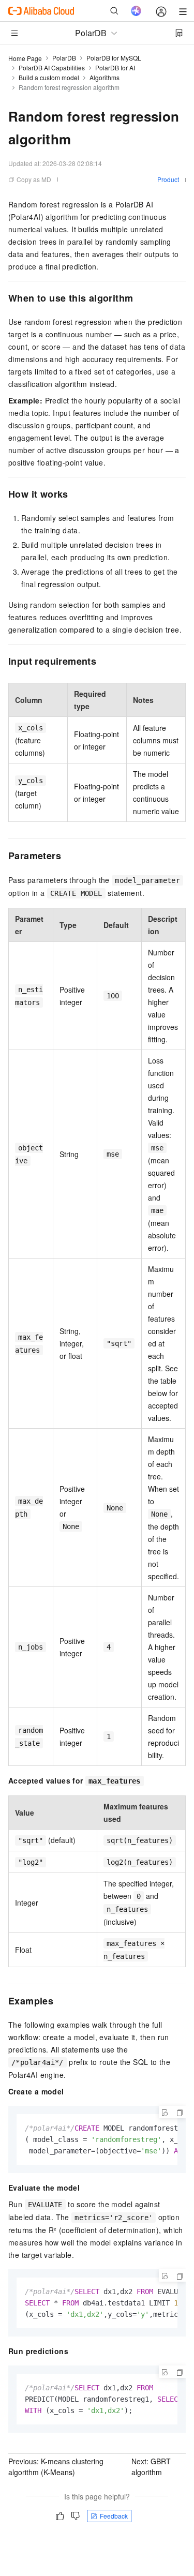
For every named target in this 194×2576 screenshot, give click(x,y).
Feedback (114, 2516)
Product (168, 179)
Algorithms (105, 77)
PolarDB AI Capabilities (52, 68)
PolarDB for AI (115, 68)
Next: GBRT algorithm (151, 2467)
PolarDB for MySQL (114, 58)
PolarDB (64, 58)
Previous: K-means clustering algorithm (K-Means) (56, 2467)
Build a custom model (49, 77)
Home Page (25, 58)
